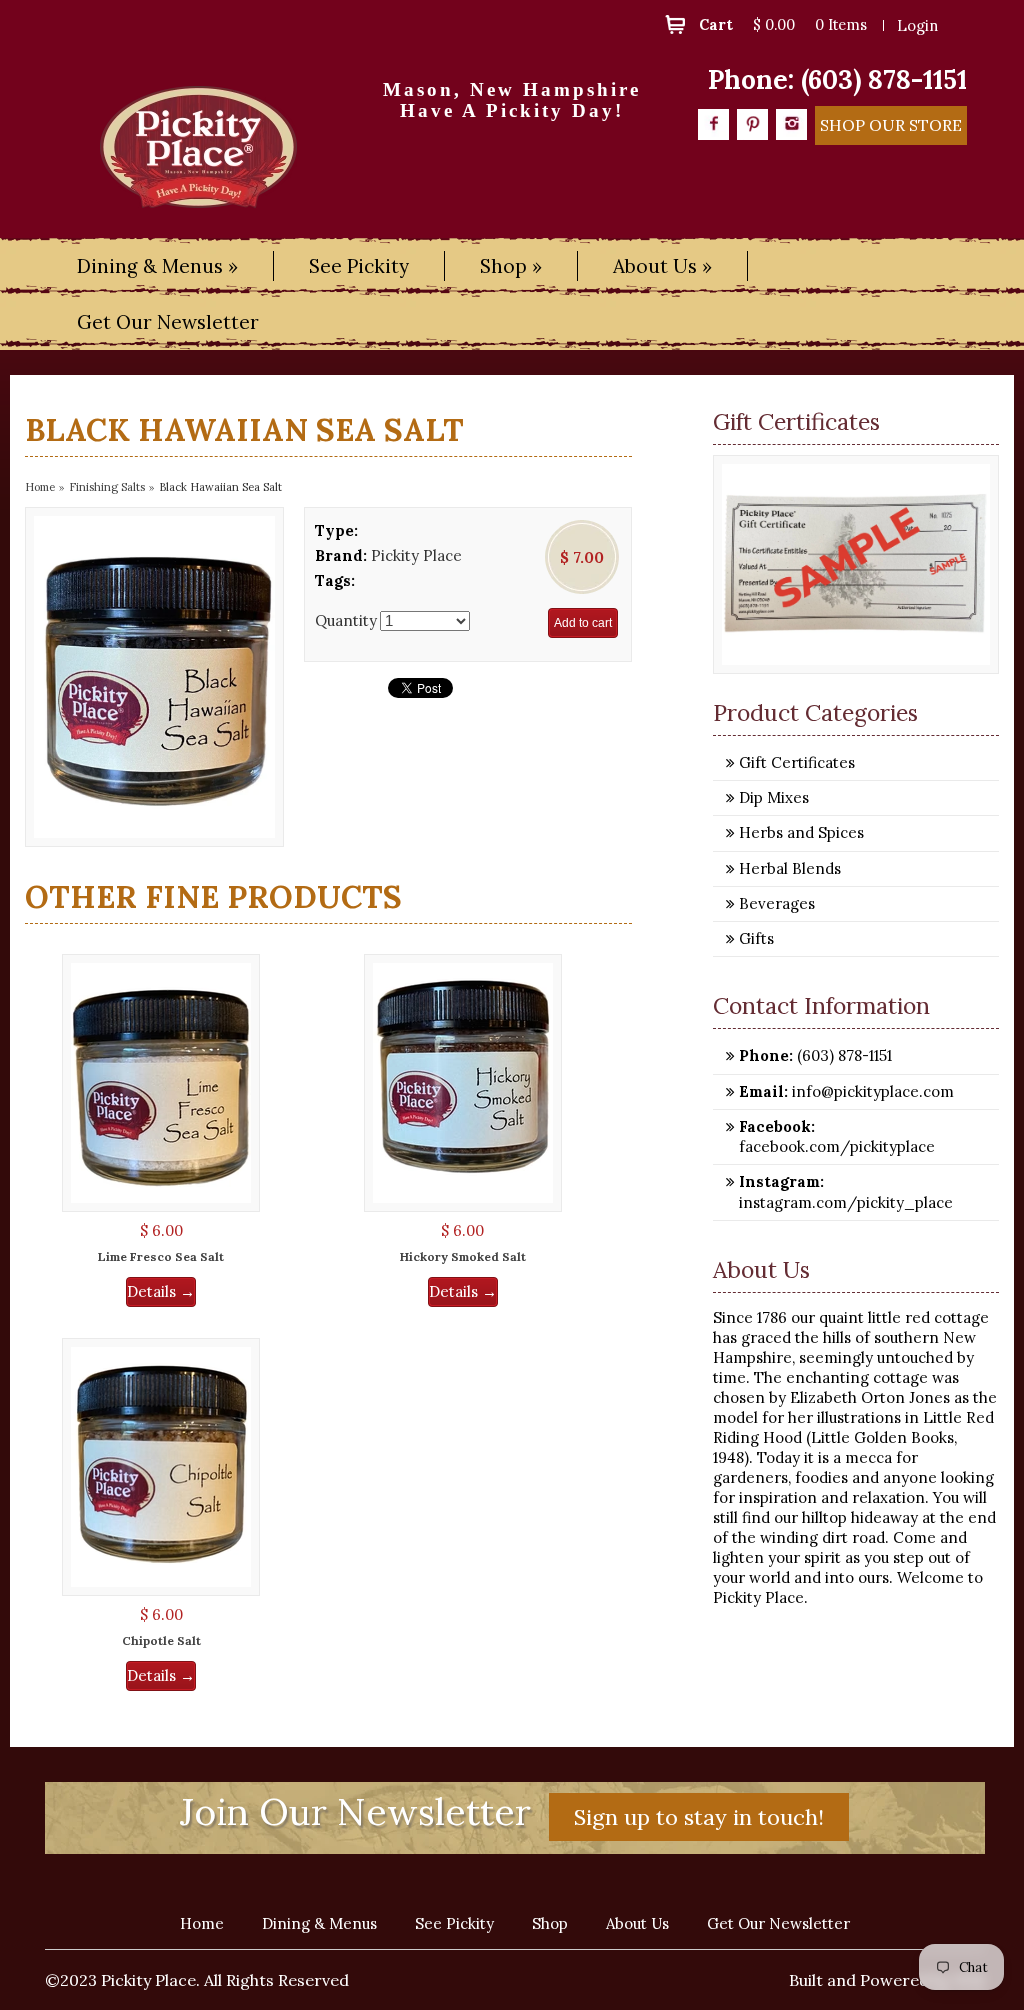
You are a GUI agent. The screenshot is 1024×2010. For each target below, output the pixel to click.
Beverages (777, 903)
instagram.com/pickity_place (846, 1202)
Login (917, 25)
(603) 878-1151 (884, 79)
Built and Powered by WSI (887, 1980)
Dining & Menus (319, 1923)
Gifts (756, 938)
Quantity (346, 620)
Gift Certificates (797, 762)
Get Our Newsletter (168, 322)
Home (40, 487)
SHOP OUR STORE (891, 125)
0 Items (841, 24)
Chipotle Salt (161, 1640)
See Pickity (359, 266)
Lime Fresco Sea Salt (161, 1256)
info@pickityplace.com (871, 1091)
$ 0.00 (774, 24)
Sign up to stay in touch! (699, 1817)
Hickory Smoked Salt (463, 1256)
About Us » (662, 266)
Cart (716, 24)
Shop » (511, 266)
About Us (637, 1923)
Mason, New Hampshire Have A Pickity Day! (512, 100)
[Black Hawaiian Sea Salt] (154, 677)
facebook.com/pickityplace (837, 1146)
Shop (550, 1923)
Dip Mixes (774, 797)
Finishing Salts (107, 487)
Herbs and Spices (801, 832)
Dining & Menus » (157, 266)
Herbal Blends (790, 868)
